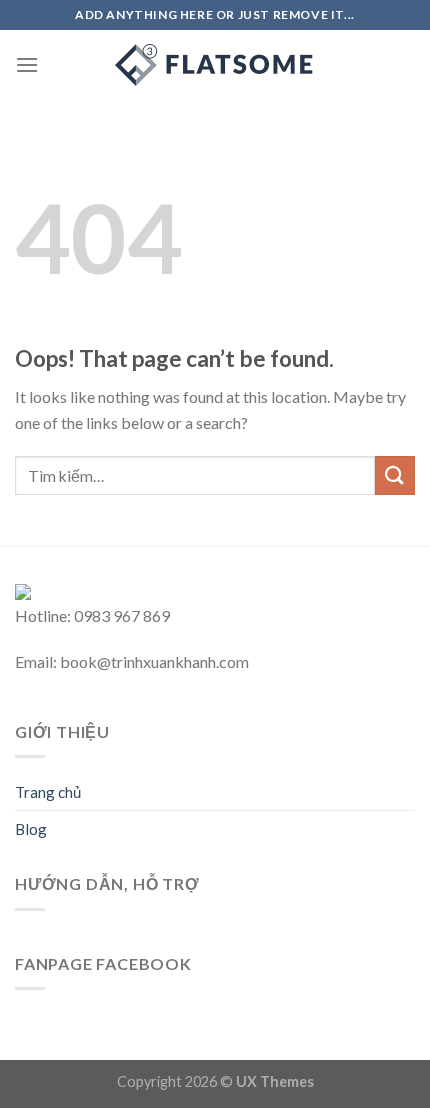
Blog (31, 829)
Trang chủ (48, 792)
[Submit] (395, 475)
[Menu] (27, 64)
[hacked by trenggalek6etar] (215, 65)
